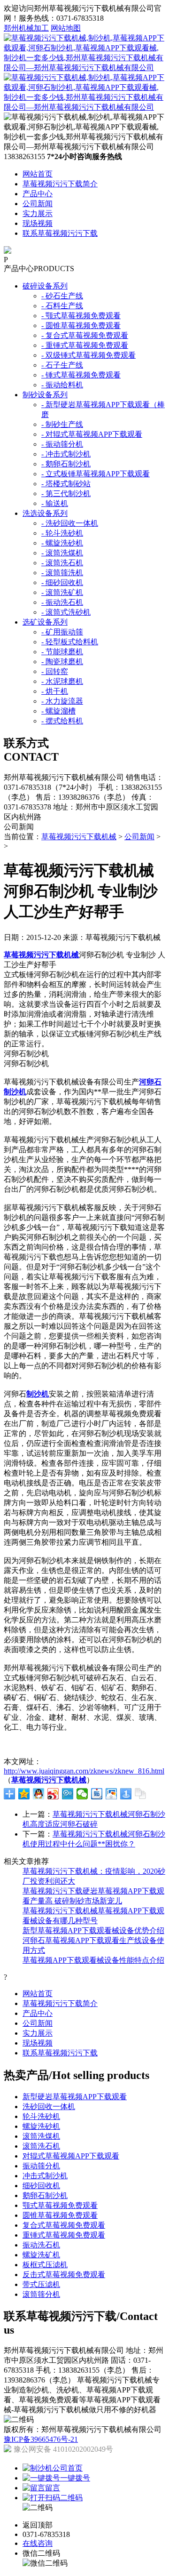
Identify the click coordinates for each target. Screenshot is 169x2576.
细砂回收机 (41, 2186)
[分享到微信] (82, 1794)
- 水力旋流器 (62, 701)
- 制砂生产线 (62, 424)
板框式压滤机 (45, 2265)
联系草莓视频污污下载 (60, 233)
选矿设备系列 (45, 622)
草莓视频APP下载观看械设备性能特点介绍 (93, 1960)
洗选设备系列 (45, 513)
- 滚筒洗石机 (62, 563)
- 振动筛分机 (62, 444)
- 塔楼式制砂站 (66, 484)
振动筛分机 (41, 2166)
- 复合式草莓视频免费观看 (85, 335)
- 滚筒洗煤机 (62, 553)
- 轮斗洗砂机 (62, 533)
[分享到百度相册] (111, 1794)
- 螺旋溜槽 (58, 711)
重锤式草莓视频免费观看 (64, 2235)
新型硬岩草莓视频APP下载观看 (75, 2097)
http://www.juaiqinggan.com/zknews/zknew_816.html (84, 1771)
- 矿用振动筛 (62, 632)
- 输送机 (55, 503)
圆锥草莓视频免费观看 (60, 2215)
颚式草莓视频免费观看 (60, 2205)
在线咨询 (38, 2543)
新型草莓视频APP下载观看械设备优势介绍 (93, 1930)
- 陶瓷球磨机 (62, 662)
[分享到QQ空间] (24, 1794)
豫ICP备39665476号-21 (41, 2439)
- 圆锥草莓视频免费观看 (81, 325)
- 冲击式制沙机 (66, 454)
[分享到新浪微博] (53, 1794)
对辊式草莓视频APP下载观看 (71, 2156)
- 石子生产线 (62, 365)
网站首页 (38, 174)
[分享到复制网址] (141, 1794)
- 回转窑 (55, 671)
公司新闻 (38, 204)
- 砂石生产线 (62, 296)
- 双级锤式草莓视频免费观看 (88, 355)
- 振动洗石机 (62, 602)
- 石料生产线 (62, 306)
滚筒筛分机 (41, 2294)
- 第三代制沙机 (66, 494)
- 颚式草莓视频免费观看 (81, 316)
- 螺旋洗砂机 (62, 543)
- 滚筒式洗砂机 (66, 612)
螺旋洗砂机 (41, 2126)
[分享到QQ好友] (39, 1794)
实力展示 (38, 213)
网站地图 (66, 28)
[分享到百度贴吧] (97, 1794)
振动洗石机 (41, 2245)
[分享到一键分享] (126, 1794)
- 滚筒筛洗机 (62, 573)
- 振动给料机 (62, 385)
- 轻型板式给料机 (70, 642)
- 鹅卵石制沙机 (66, 464)
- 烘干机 (55, 691)
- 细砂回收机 (62, 582)
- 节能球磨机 (62, 652)
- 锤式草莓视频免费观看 (81, 375)
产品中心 (38, 194)
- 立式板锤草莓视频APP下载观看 (96, 474)
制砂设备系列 (45, 395)
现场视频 (38, 223)
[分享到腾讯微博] (68, 1794)
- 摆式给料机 (62, 721)
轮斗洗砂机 (41, 2116)
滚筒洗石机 (41, 2146)
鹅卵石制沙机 (45, 2195)
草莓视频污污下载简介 (60, 184)
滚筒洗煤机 (41, 2136)
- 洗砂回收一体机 (70, 523)
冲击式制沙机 (45, 2176)
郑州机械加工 (26, 28)
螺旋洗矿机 (41, 2255)
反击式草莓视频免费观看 (64, 2275)
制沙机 (38, 1394)
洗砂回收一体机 (49, 2107)
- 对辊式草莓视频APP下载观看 (92, 434)
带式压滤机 (41, 2284)
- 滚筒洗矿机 (62, 592)
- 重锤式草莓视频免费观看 (85, 345)
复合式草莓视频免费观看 (64, 2225)
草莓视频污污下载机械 (79, 837)
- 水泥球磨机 (62, 681)
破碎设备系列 (45, 286)
